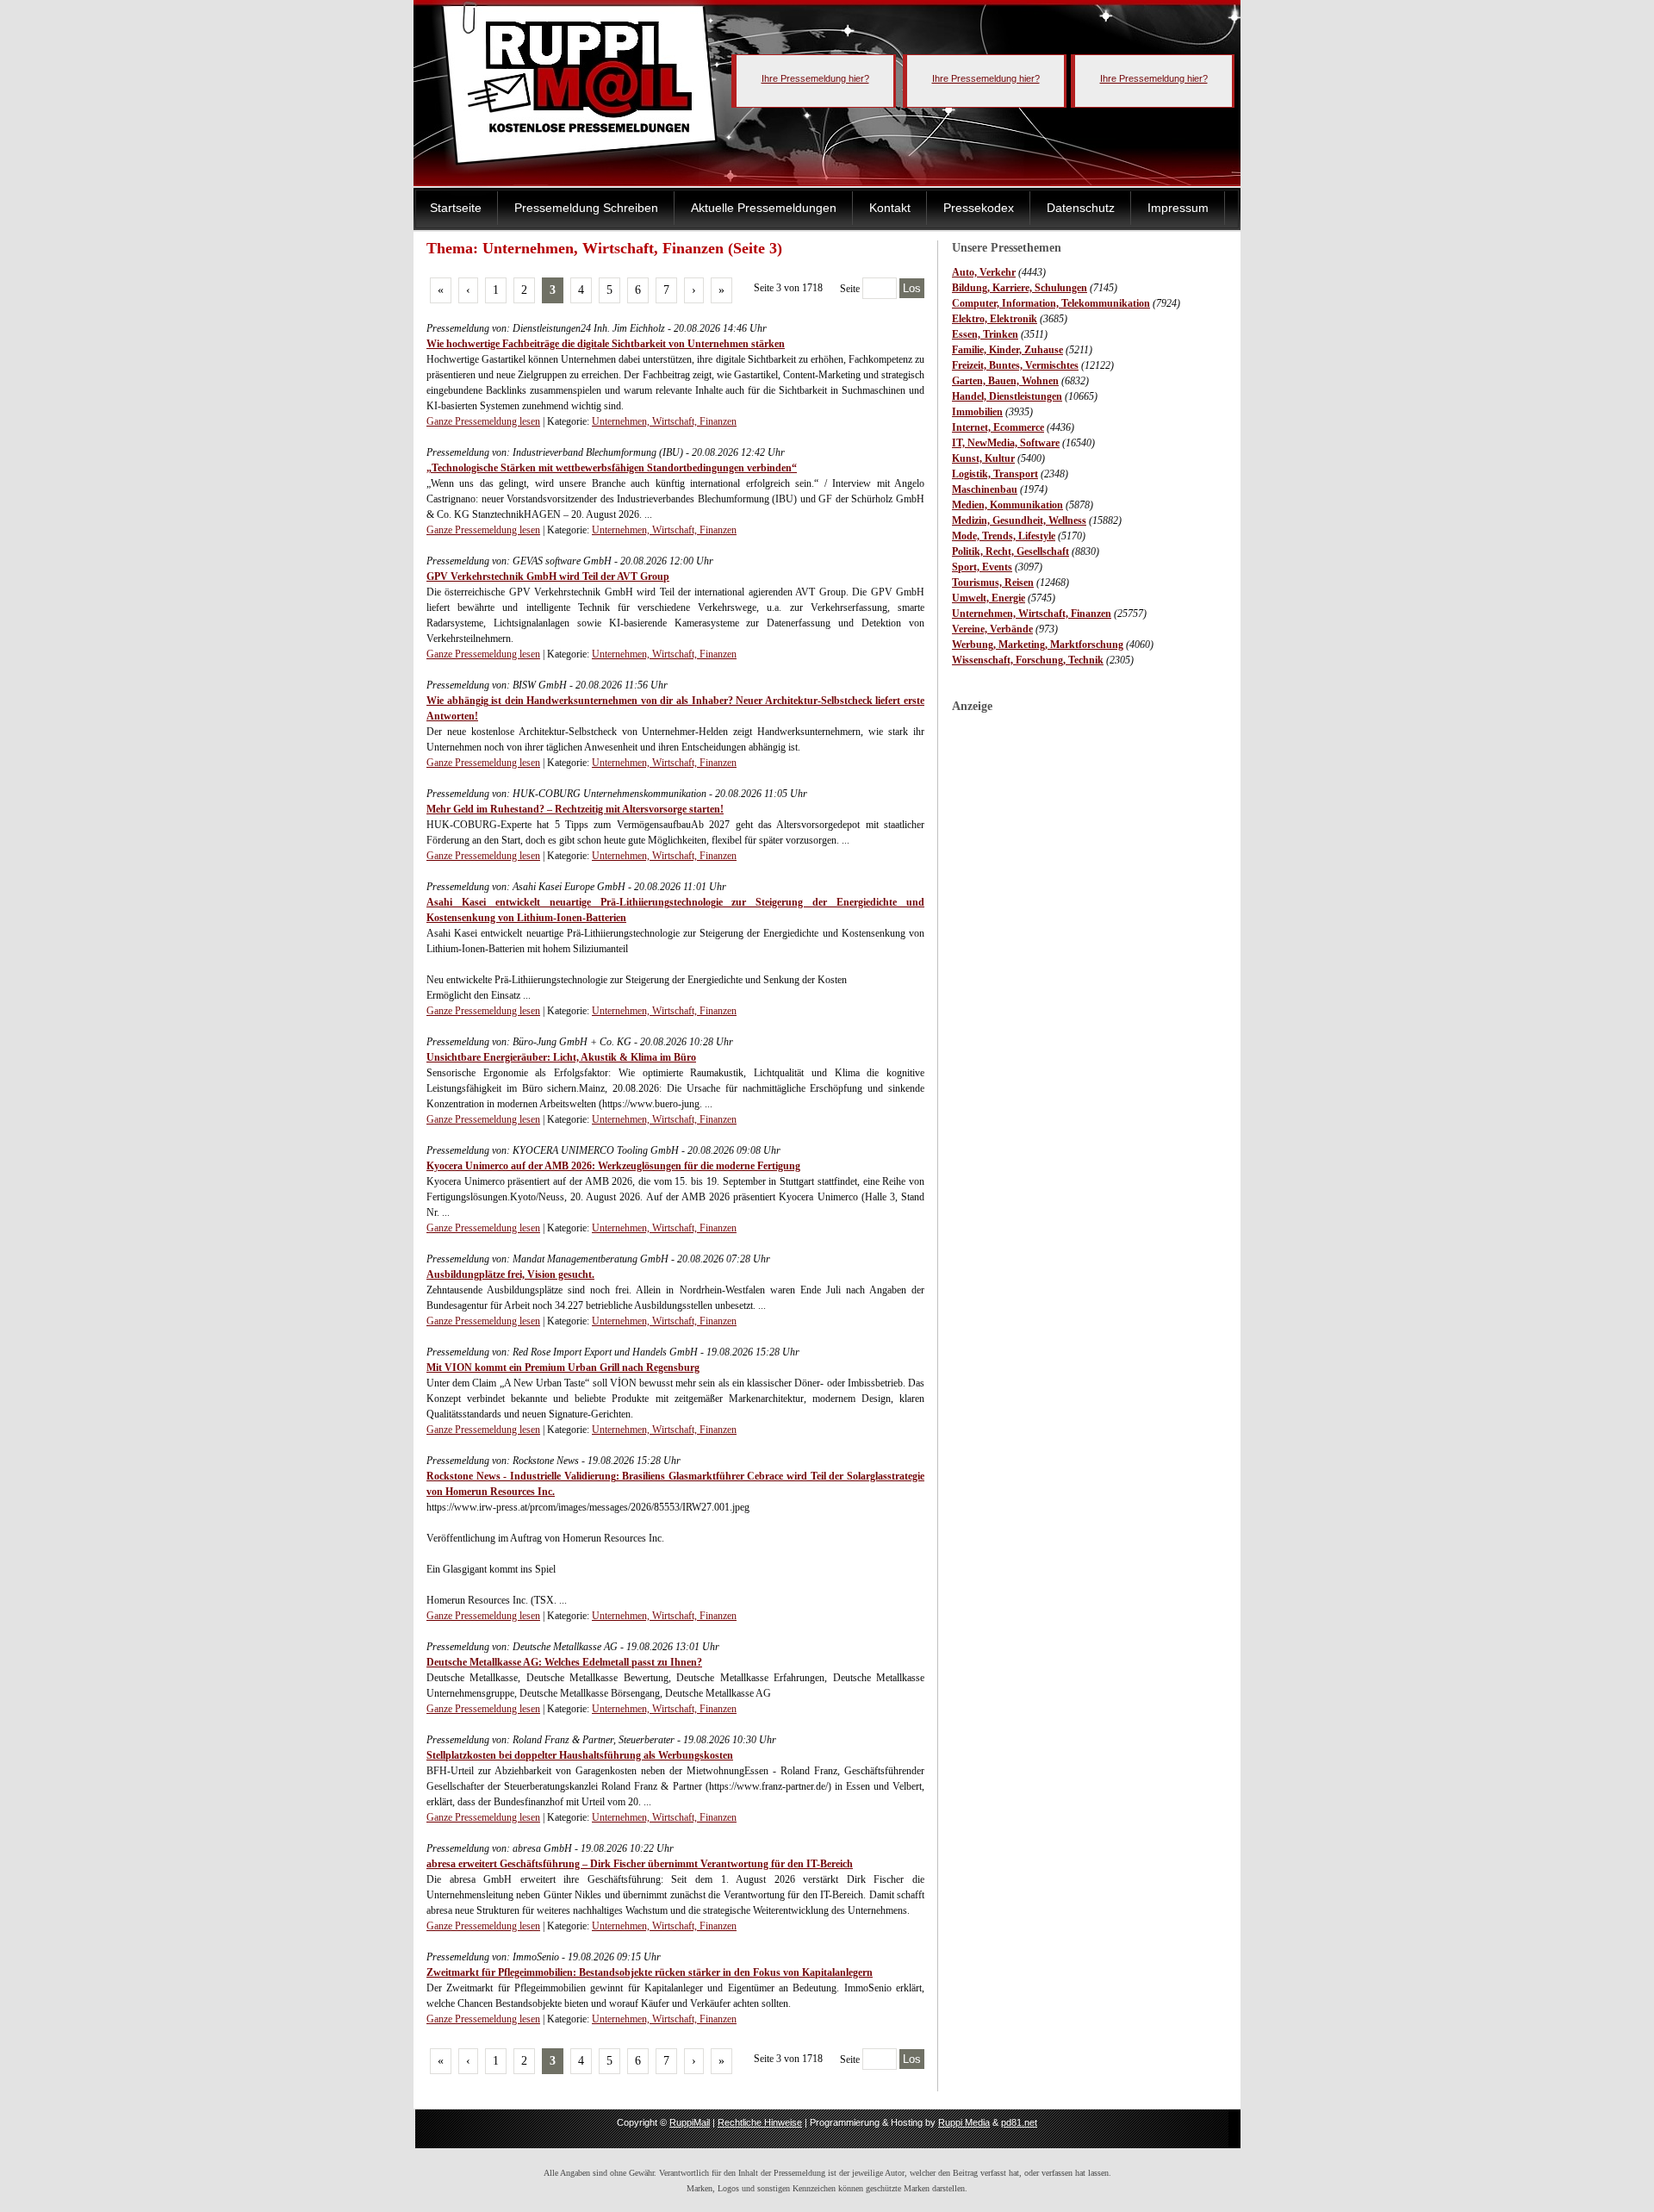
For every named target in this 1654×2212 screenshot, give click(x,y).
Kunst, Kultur (983, 458)
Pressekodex (979, 208)
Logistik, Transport (995, 474)
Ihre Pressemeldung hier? (815, 78)
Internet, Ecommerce (998, 427)
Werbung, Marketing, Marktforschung (1038, 645)
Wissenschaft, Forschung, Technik (1028, 660)
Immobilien (977, 412)
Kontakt (890, 208)
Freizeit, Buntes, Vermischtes (1015, 365)
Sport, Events (982, 567)
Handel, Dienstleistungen (1007, 396)
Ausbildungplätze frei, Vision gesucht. (510, 1274)
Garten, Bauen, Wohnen (1005, 381)
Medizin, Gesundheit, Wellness (1019, 520)
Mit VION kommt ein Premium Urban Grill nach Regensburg (563, 1368)
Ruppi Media (964, 2122)
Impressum (1178, 208)
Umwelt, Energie (989, 598)
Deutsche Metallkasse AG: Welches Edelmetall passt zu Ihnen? (564, 1662)
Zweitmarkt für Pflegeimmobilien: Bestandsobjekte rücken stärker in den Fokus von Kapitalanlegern (650, 1972)
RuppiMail (690, 2122)
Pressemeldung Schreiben (586, 208)
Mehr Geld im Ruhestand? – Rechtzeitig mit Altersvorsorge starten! (575, 809)
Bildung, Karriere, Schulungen (1020, 288)
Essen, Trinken (985, 334)
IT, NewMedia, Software (1006, 443)
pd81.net (1019, 2122)
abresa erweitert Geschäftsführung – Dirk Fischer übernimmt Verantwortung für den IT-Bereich (640, 1864)
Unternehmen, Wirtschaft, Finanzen (1032, 614)
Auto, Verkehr (984, 272)
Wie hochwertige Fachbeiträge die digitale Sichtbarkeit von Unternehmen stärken (606, 344)
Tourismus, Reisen (993, 583)
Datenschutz (1081, 208)
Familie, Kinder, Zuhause (1007, 350)
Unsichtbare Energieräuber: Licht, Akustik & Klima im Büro (561, 1057)
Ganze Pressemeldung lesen (483, 421)
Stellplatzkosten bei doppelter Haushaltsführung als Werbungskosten (580, 1755)
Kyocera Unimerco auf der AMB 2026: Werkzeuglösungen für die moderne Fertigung (613, 1166)
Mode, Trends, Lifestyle (1004, 536)
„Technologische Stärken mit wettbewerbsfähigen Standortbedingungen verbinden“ (612, 468)
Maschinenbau (985, 489)
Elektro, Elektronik (995, 319)
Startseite (456, 208)
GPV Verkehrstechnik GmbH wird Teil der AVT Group (548, 576)
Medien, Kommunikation (1007, 505)
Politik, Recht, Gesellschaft (1010, 551)
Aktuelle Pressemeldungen (764, 208)
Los (912, 288)
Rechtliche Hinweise (760, 2122)
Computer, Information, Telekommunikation (1051, 303)
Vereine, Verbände (992, 629)
